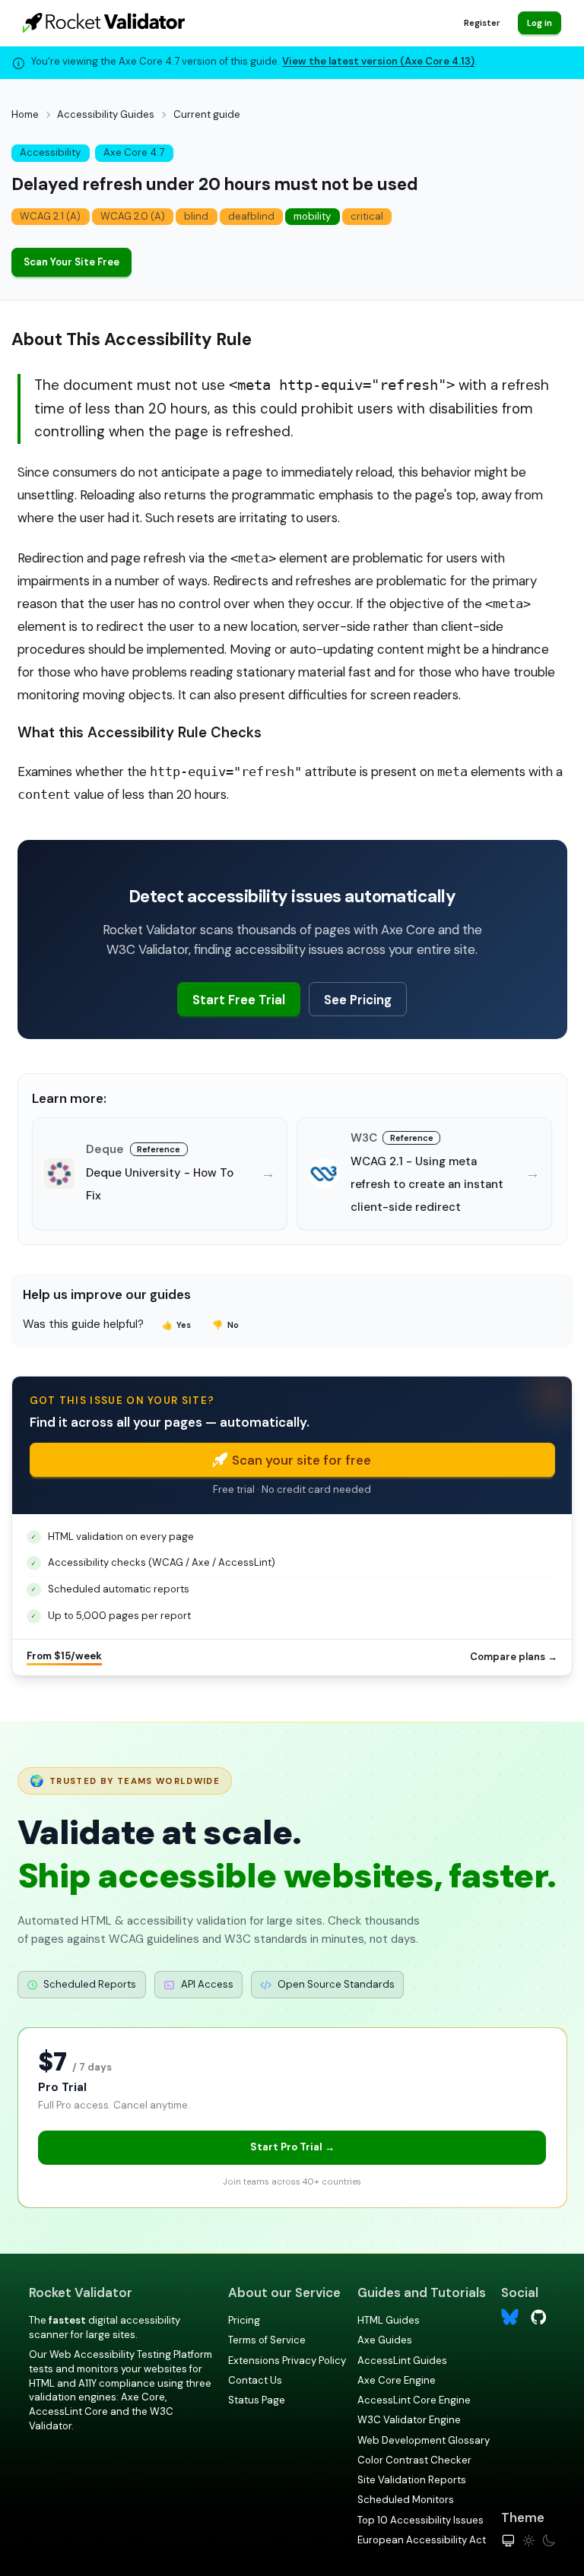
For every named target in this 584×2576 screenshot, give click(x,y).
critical (367, 216)
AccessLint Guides (402, 2361)
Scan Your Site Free (71, 262)
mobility (312, 216)
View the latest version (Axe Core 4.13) (378, 61)
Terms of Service (267, 2340)
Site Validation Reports (412, 2480)
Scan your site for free (302, 1460)
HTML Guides (389, 2320)
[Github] (539, 2316)
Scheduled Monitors (406, 2500)
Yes (177, 1325)
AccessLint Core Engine (414, 2400)
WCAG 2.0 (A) (133, 216)
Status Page (257, 2400)
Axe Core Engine (397, 2380)
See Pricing (358, 1000)
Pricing (244, 2320)
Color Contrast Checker (414, 2460)
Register (482, 23)
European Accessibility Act (422, 2540)
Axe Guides (385, 2340)
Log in (540, 23)
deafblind (251, 216)
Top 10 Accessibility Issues (421, 2520)
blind (196, 216)
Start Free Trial (239, 1000)
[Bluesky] (510, 2317)
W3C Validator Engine (409, 2420)
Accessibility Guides (106, 114)
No (225, 1325)
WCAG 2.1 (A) (50, 216)
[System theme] (508, 2541)
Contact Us (255, 2380)
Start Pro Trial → (292, 2147)
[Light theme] (529, 2541)
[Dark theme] (549, 2541)
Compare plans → (514, 1657)
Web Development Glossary (424, 2440)
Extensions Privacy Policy (287, 2361)
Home (25, 114)
